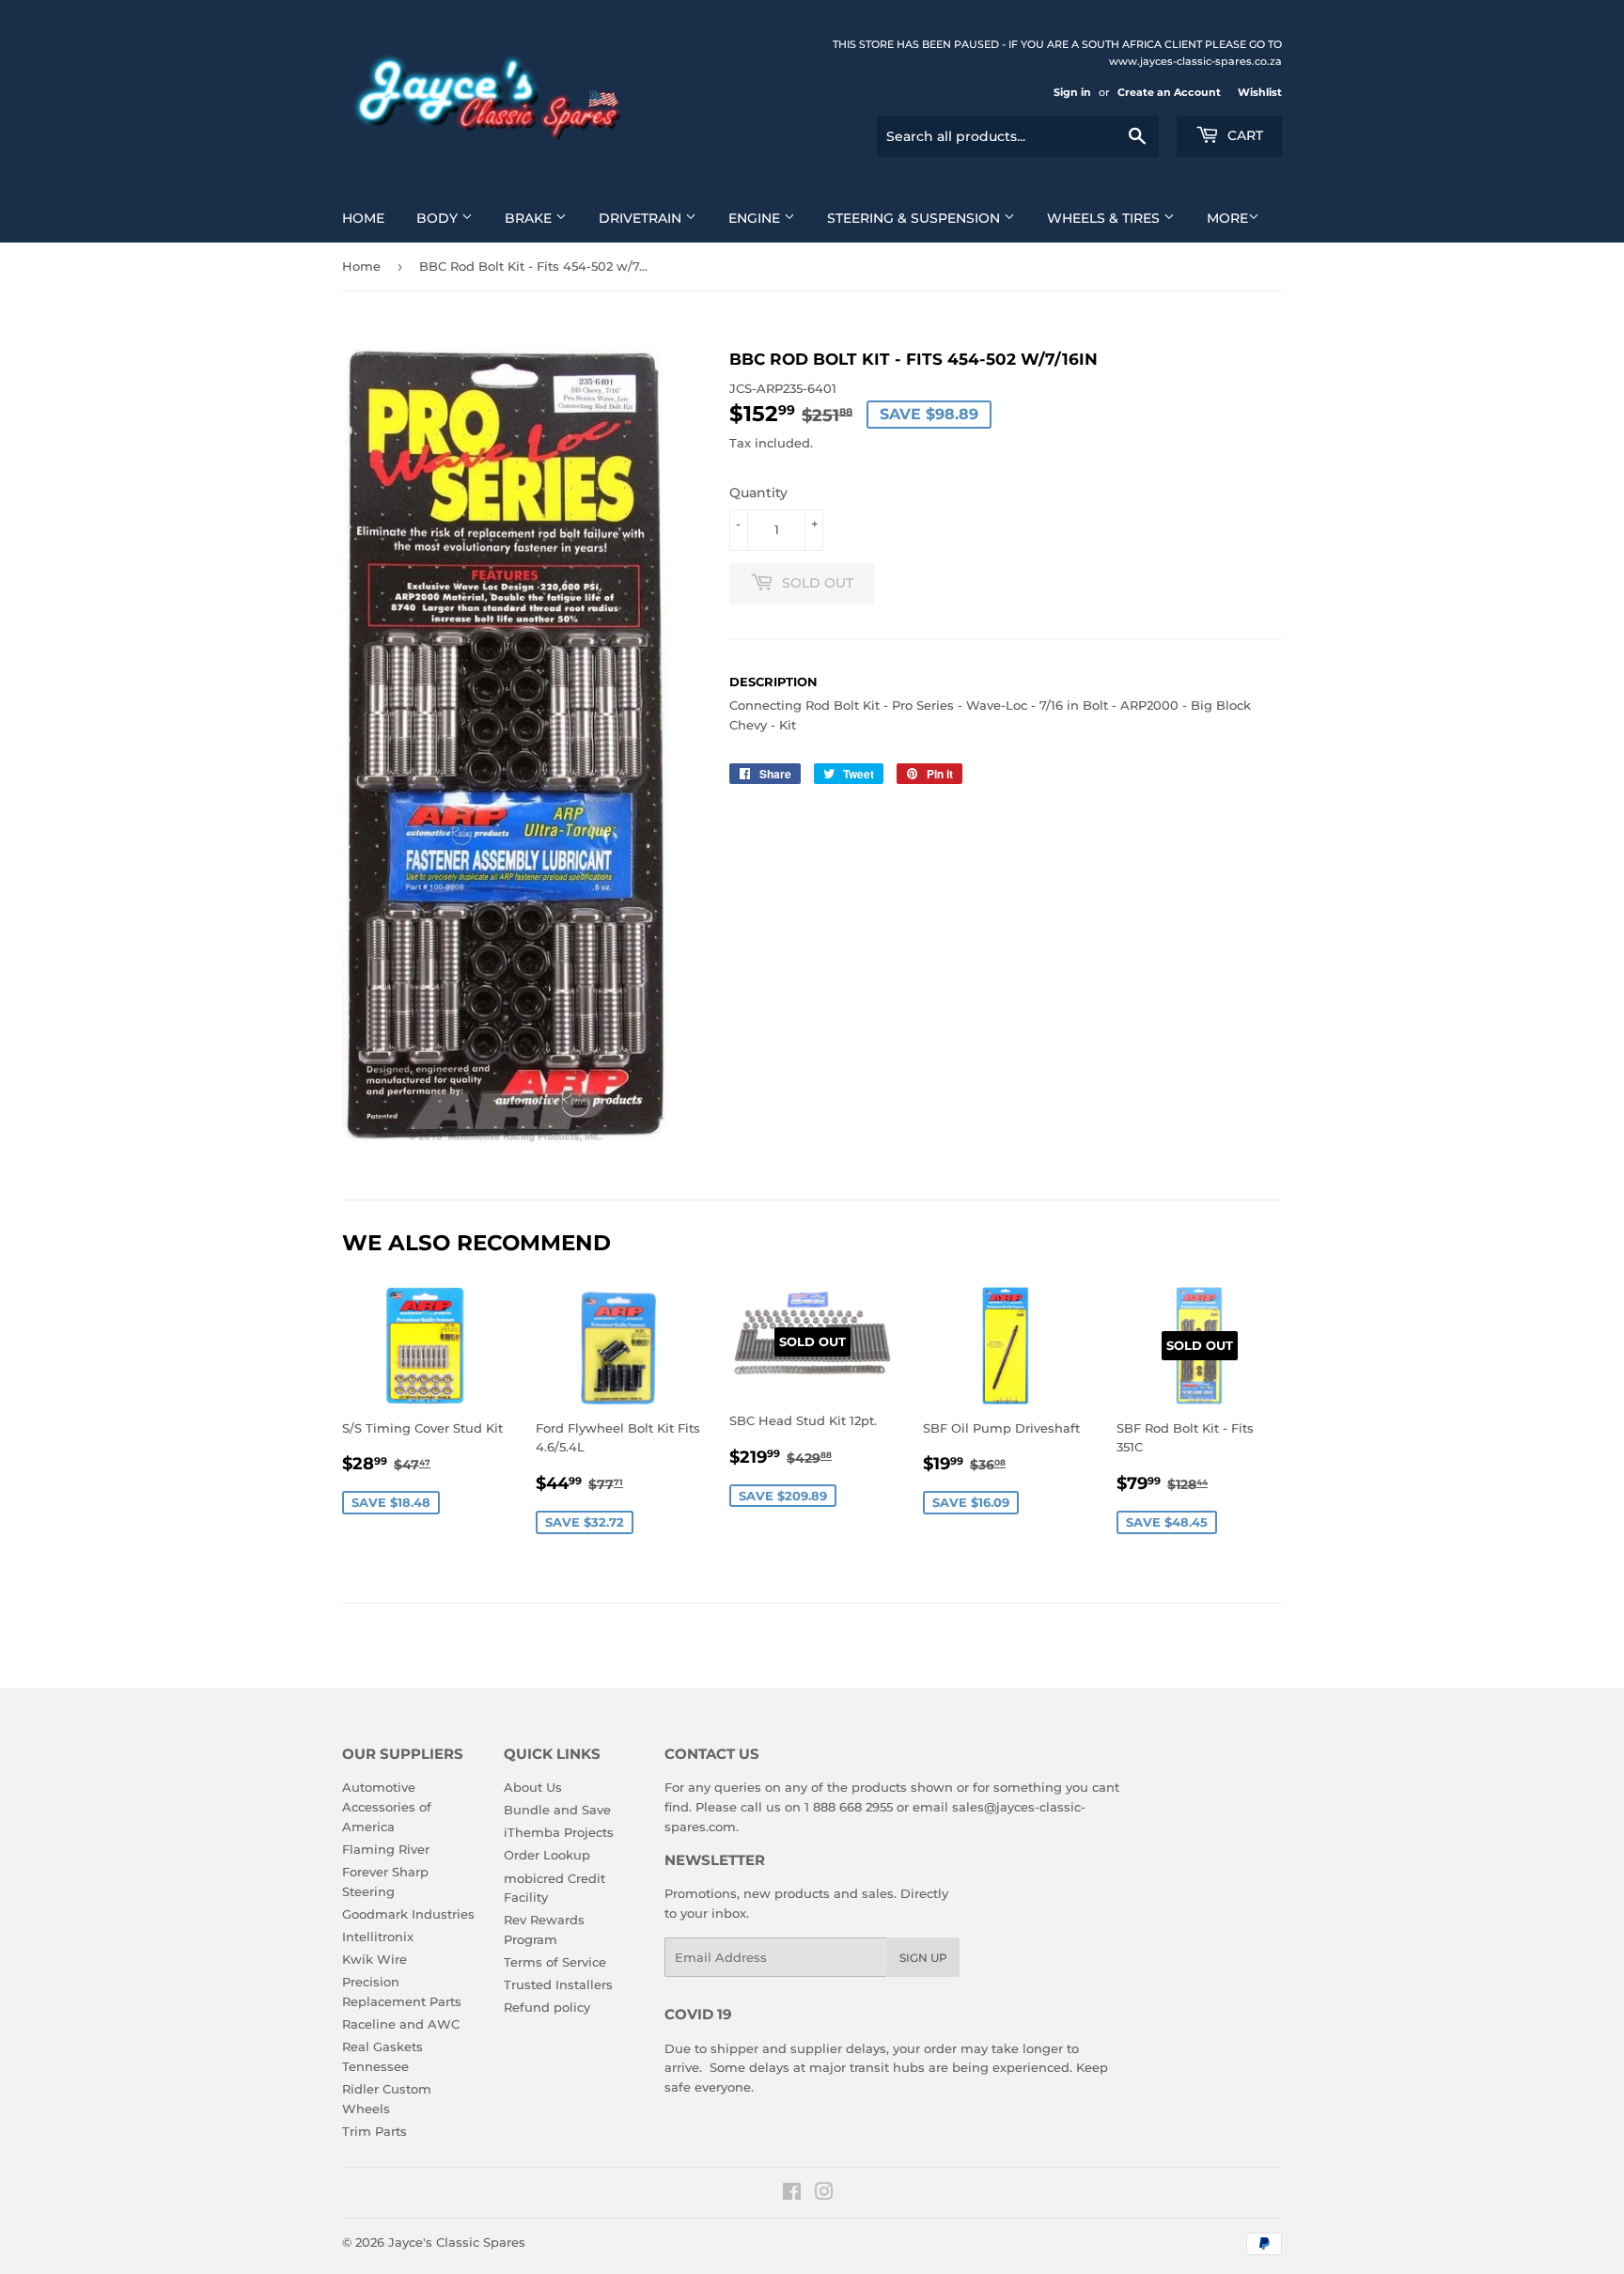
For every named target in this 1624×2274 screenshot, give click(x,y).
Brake (530, 218)
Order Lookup (547, 1855)
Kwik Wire (375, 1959)
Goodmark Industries (408, 1914)
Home (363, 218)
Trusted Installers (558, 1984)
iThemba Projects (559, 1832)
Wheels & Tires (1105, 218)
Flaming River (386, 1849)
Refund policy (547, 2007)
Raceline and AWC (401, 2024)
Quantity (758, 493)
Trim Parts (375, 2131)
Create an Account (1169, 92)
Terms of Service (555, 1962)
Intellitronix (378, 1937)
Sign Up (923, 1958)
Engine (756, 218)
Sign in (1072, 92)
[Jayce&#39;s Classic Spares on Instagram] (824, 2194)
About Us (533, 1787)
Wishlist (1260, 92)
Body (439, 218)
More (1227, 218)
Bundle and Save (557, 1810)
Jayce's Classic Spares (457, 2242)
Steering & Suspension (915, 218)
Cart (1243, 135)
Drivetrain (642, 218)
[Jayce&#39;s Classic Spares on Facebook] (792, 2194)
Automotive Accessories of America (387, 1807)
